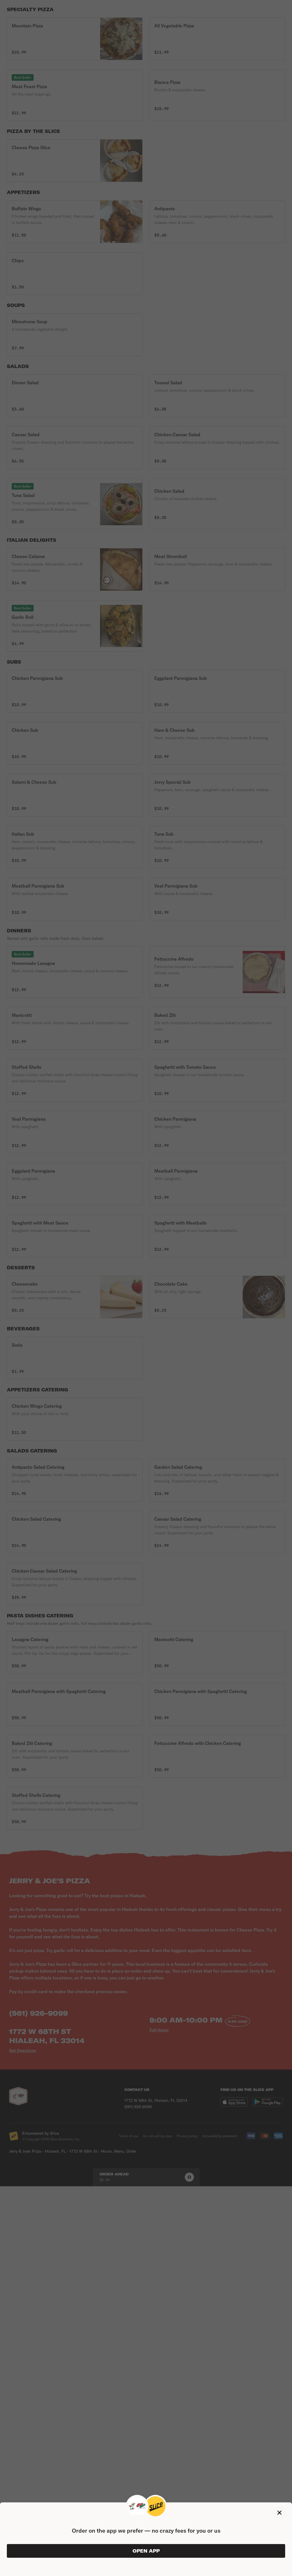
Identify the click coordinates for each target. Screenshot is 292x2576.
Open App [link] (146, 2551)
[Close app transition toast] (279, 2513)
